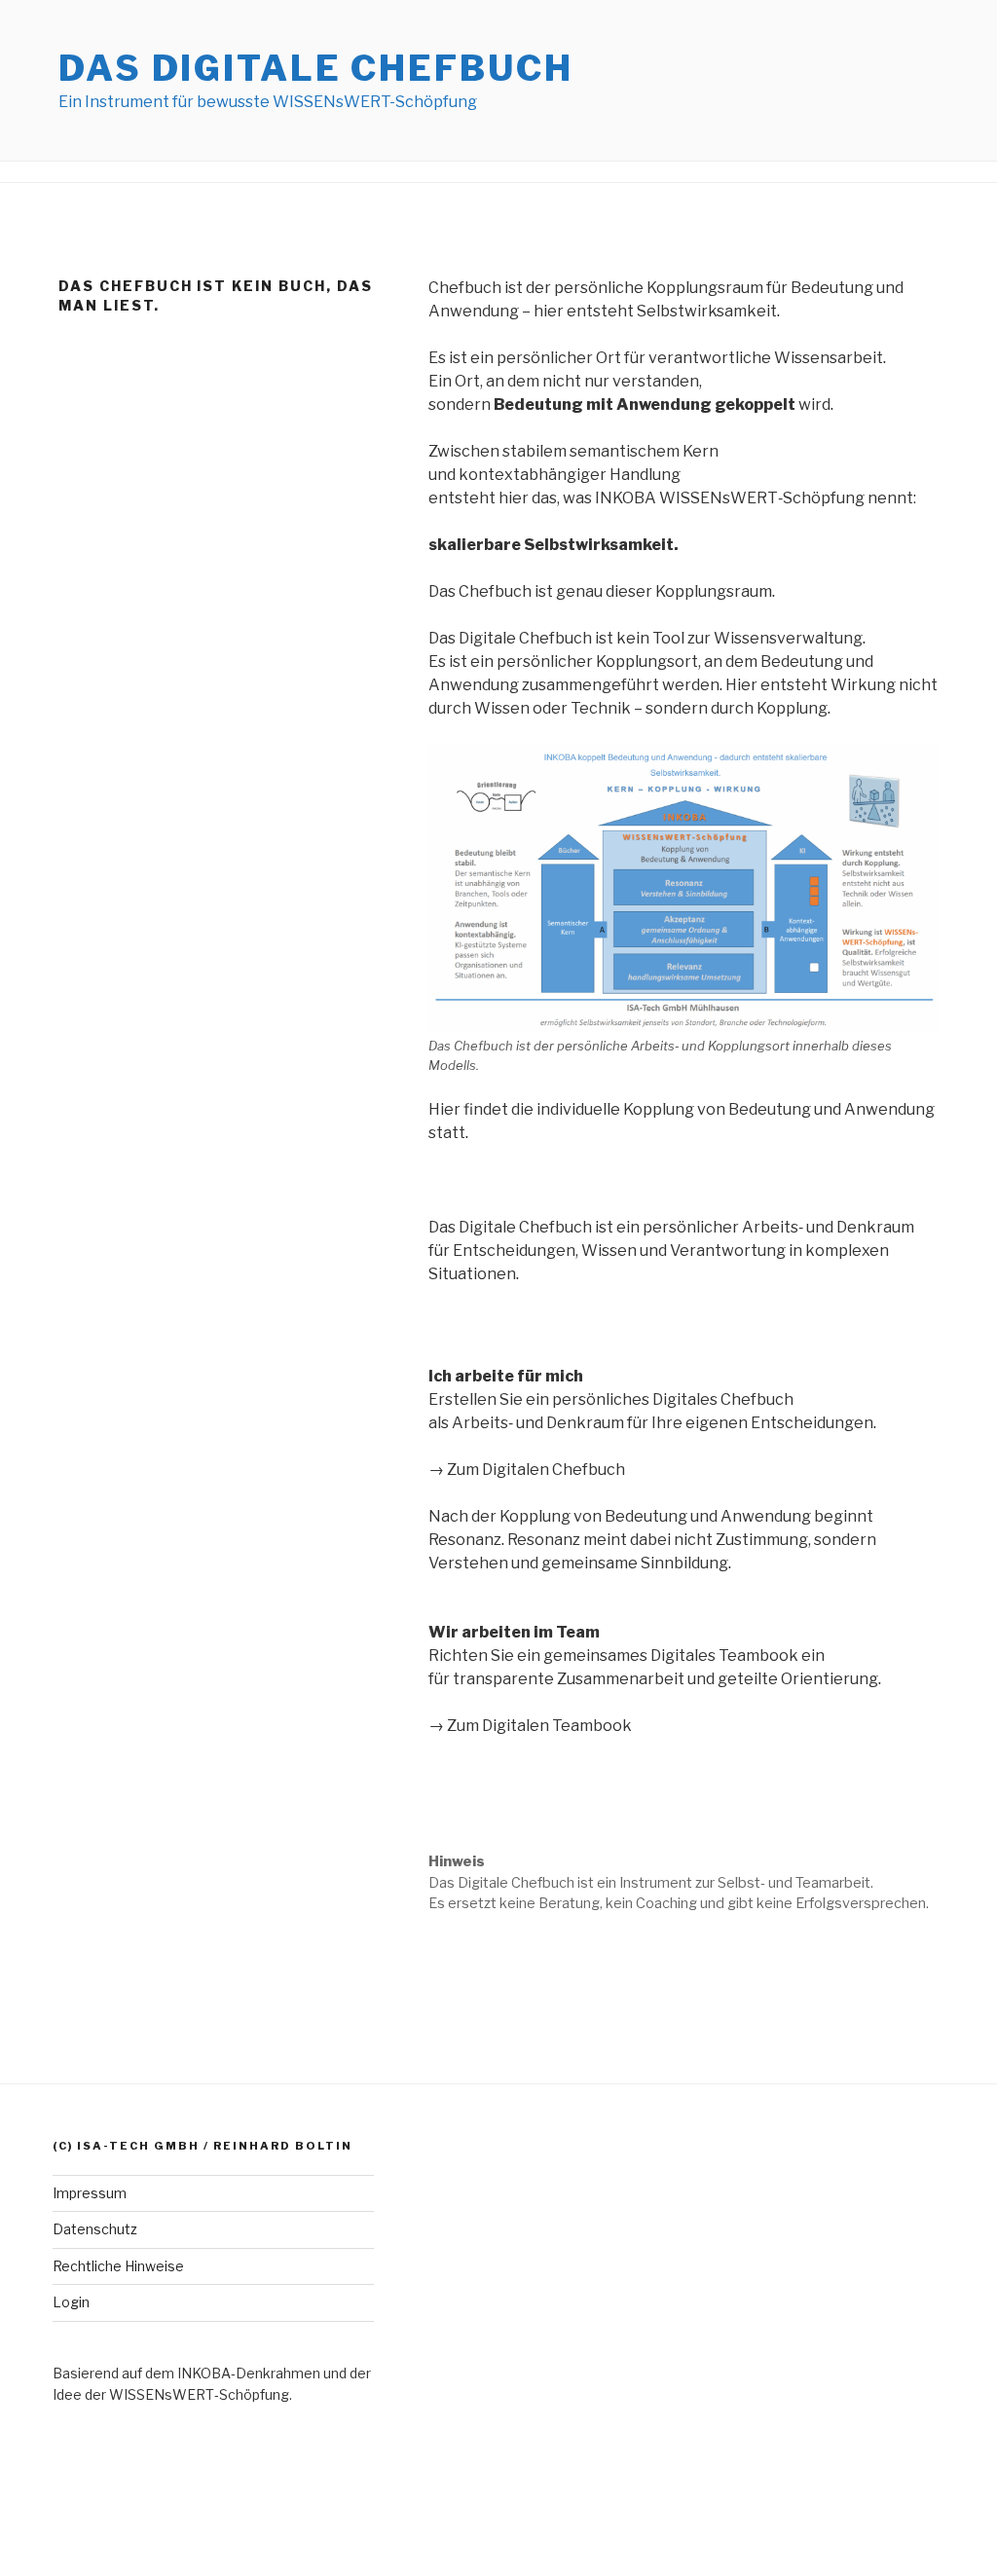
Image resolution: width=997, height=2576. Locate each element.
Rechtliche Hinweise (118, 2266)
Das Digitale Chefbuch (315, 68)
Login (71, 2302)
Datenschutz (95, 2229)
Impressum (90, 2193)
